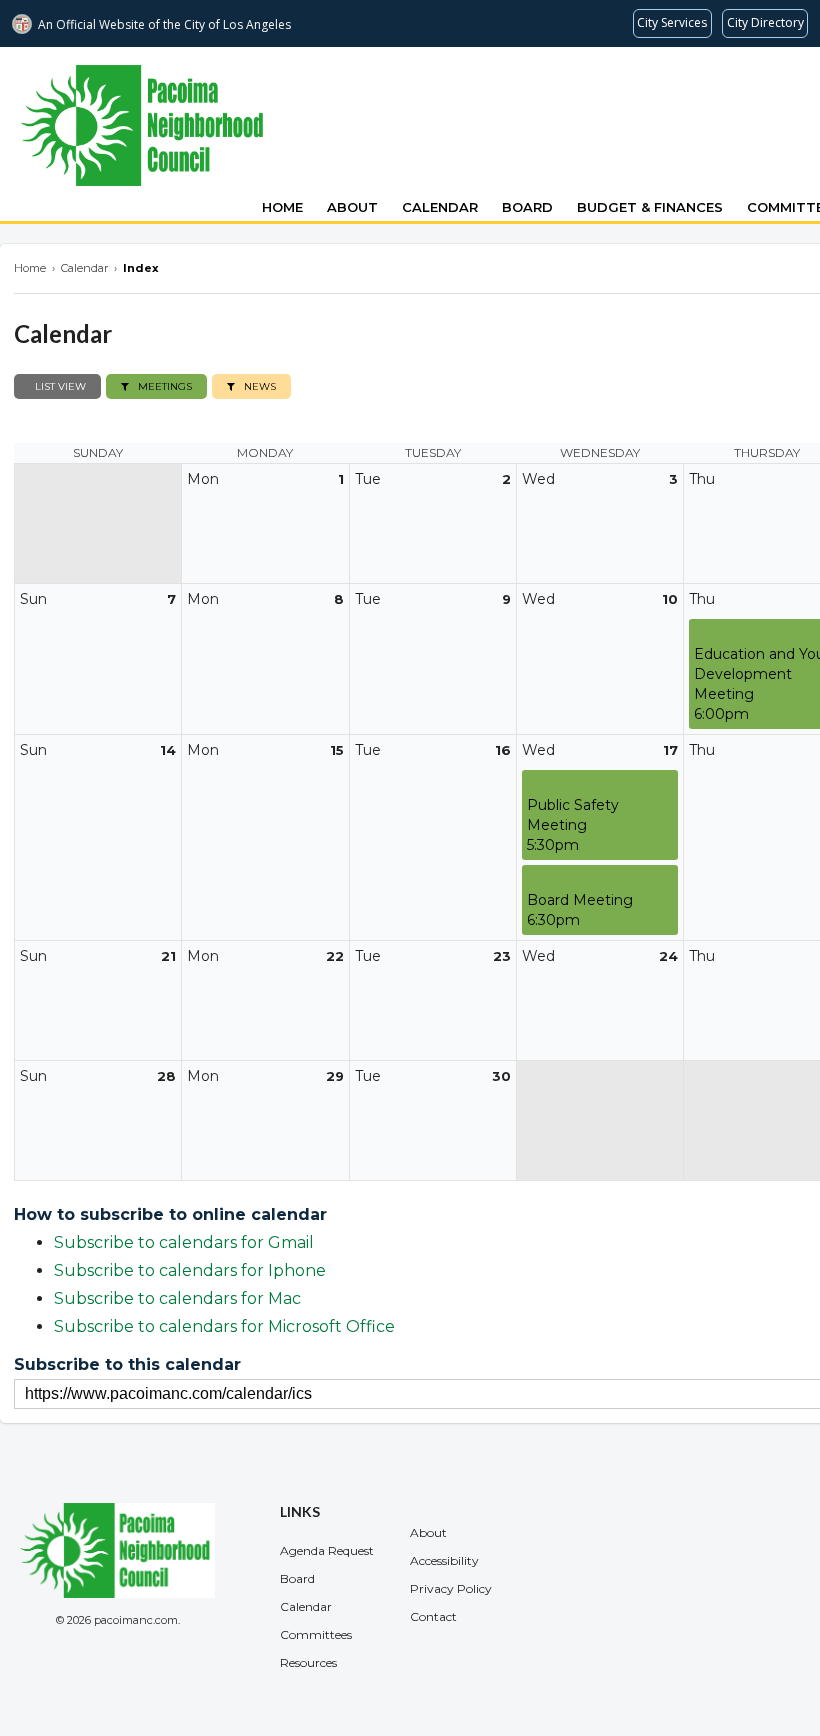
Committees (316, 1634)
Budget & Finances (650, 207)
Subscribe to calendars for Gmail (184, 1242)
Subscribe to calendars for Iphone (190, 1270)
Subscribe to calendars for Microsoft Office (224, 1326)
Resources (308, 1662)
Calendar (440, 207)
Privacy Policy (451, 1588)
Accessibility (444, 1560)
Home (282, 207)
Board (527, 207)
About (352, 207)
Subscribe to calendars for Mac (177, 1298)
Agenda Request (327, 1550)
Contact (433, 1616)
